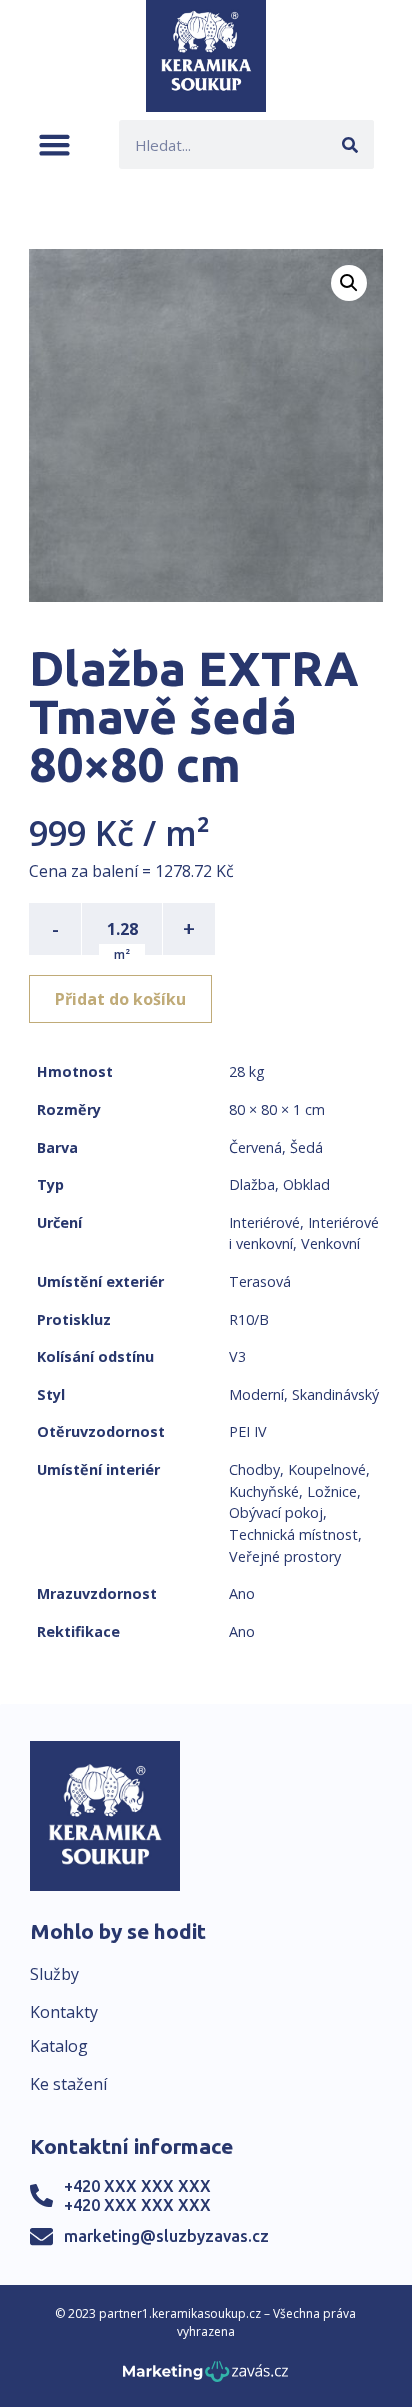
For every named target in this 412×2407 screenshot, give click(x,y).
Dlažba (252, 1184)
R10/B (249, 1319)
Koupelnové (327, 1469)
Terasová (260, 1281)
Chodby (254, 1469)
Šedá (306, 1147)
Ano (242, 1593)
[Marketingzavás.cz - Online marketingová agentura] (205, 2377)
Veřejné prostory (285, 1556)
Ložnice (332, 1491)
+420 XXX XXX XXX (137, 2186)
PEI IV (248, 1431)
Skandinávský (335, 1394)
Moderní (256, 1394)
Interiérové (264, 1222)
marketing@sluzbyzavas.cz (166, 2236)
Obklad (306, 1184)
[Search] (349, 144)
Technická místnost (293, 1534)
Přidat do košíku (120, 999)
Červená (255, 1147)
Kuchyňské (264, 1491)
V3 (237, 1356)
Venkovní (330, 1243)
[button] (54, 144)
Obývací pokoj (276, 1512)
